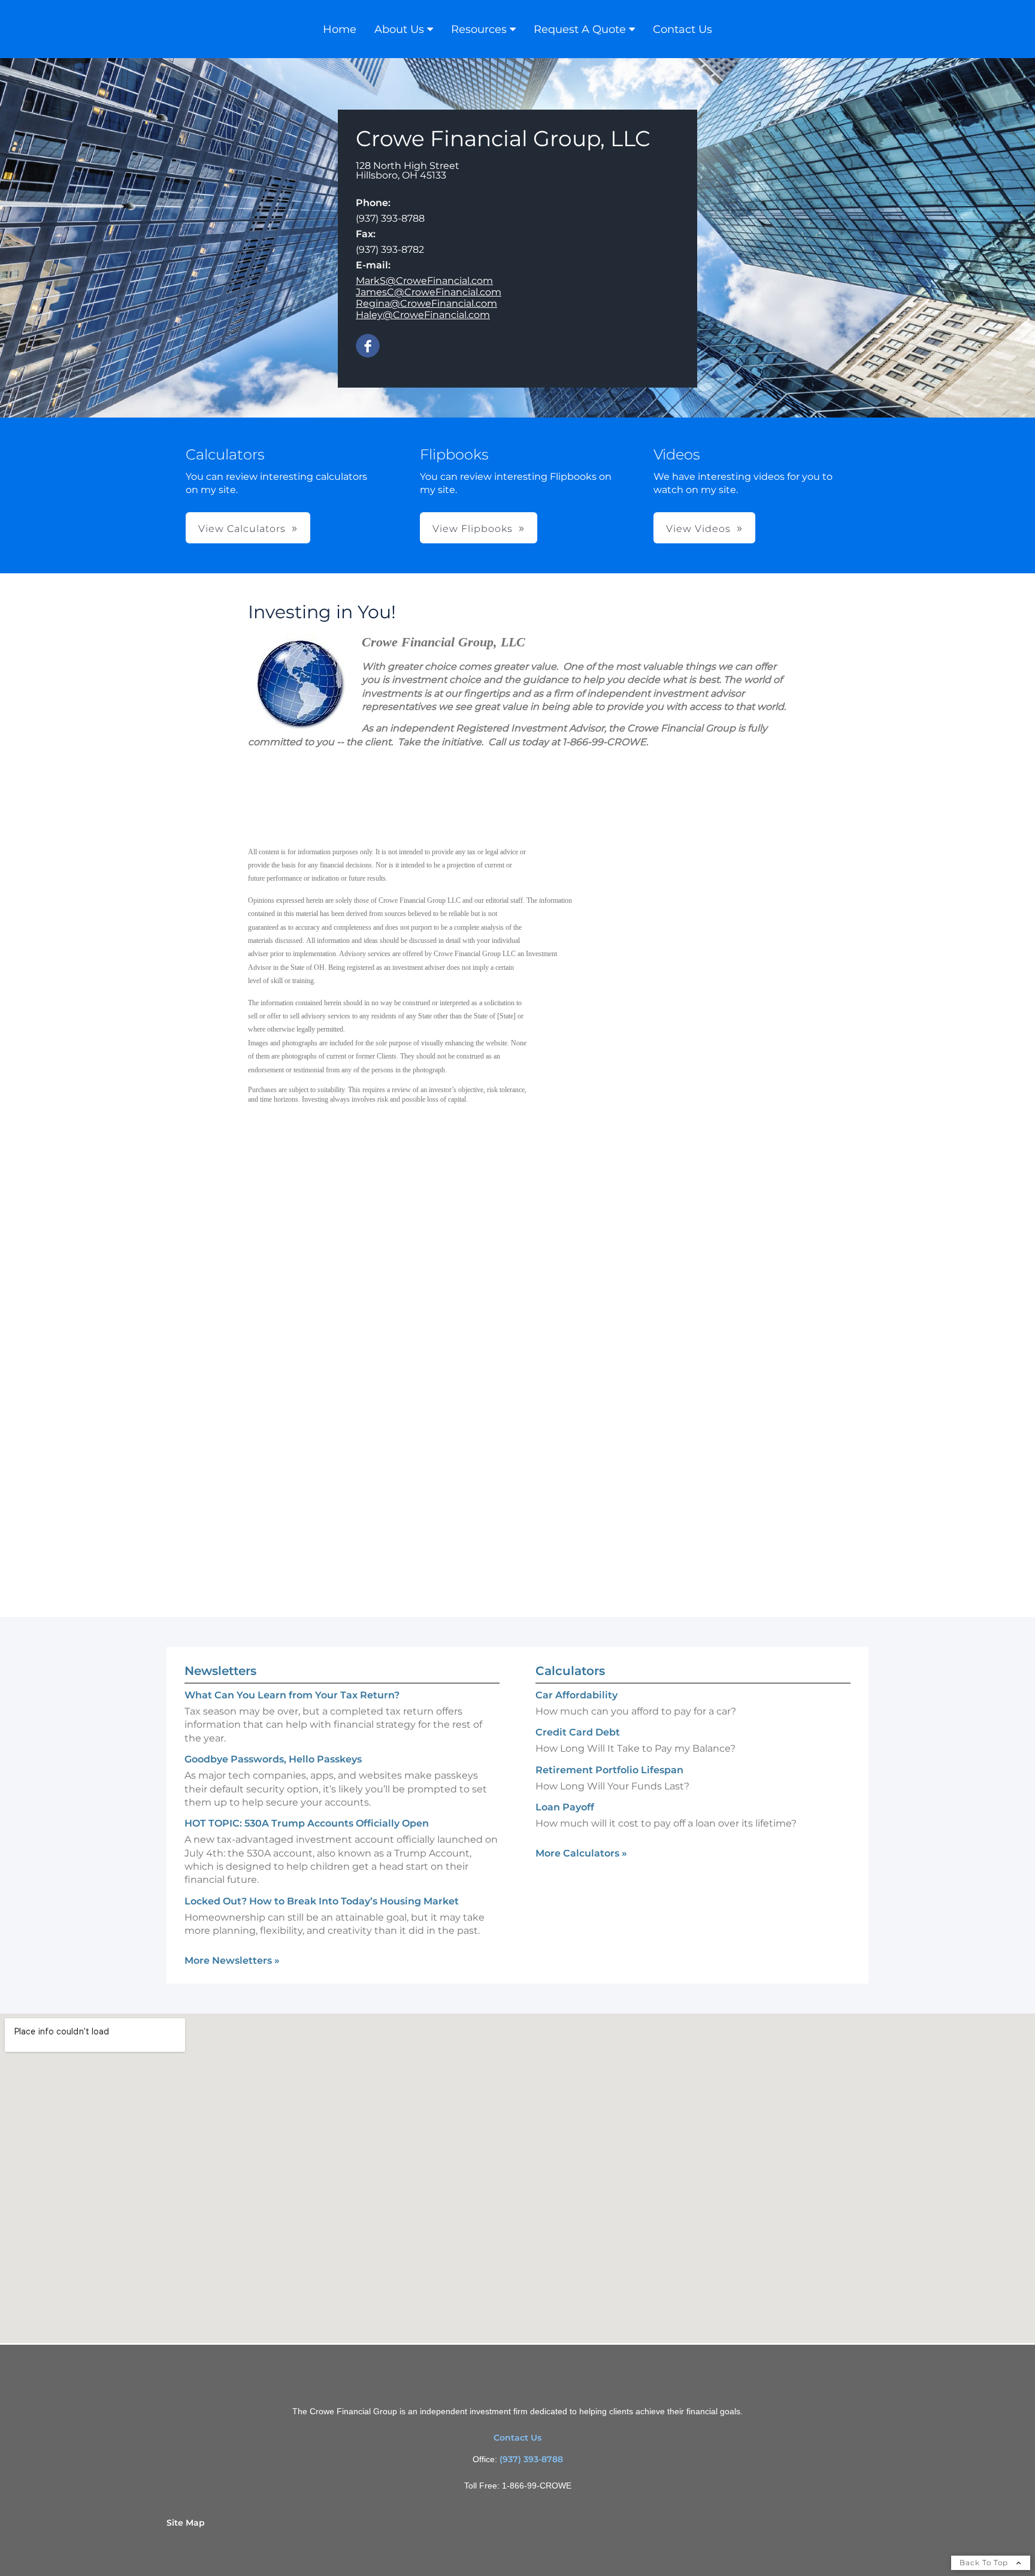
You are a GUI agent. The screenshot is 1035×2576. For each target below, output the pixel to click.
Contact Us (683, 29)
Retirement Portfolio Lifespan (609, 1770)
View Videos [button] (698, 529)
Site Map (186, 2523)
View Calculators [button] (242, 529)
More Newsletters (232, 1960)
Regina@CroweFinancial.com (426, 303)
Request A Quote (580, 29)
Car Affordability (576, 1695)
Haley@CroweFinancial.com (423, 315)
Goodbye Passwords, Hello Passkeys (273, 1759)
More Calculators (581, 1853)
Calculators (570, 1671)
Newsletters (220, 1671)
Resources (479, 29)
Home (340, 29)
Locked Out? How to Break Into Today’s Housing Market (322, 1901)
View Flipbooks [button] (473, 529)
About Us (399, 29)
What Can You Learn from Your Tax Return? (292, 1695)
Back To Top (985, 2563)
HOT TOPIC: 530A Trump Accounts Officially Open (307, 1823)
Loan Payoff (565, 1807)
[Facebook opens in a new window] (368, 347)
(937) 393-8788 (531, 2459)
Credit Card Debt (578, 1732)
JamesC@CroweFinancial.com (429, 292)
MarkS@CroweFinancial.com (424, 281)
